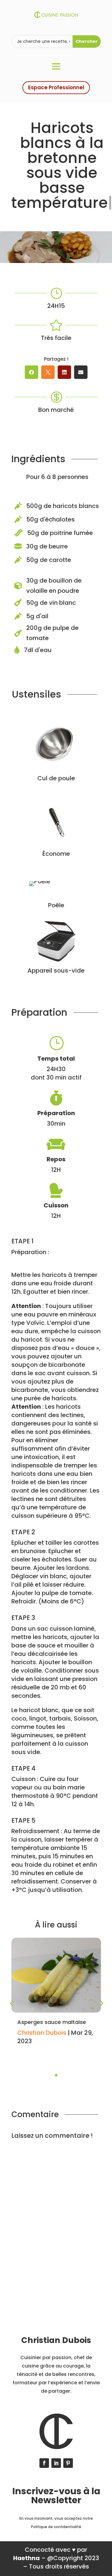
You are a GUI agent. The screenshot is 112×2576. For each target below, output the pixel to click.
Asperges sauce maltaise (52, 2022)
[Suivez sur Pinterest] (68, 2463)
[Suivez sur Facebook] (44, 2463)
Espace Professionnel (56, 87)
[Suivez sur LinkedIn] (56, 2463)
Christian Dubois (42, 2033)
